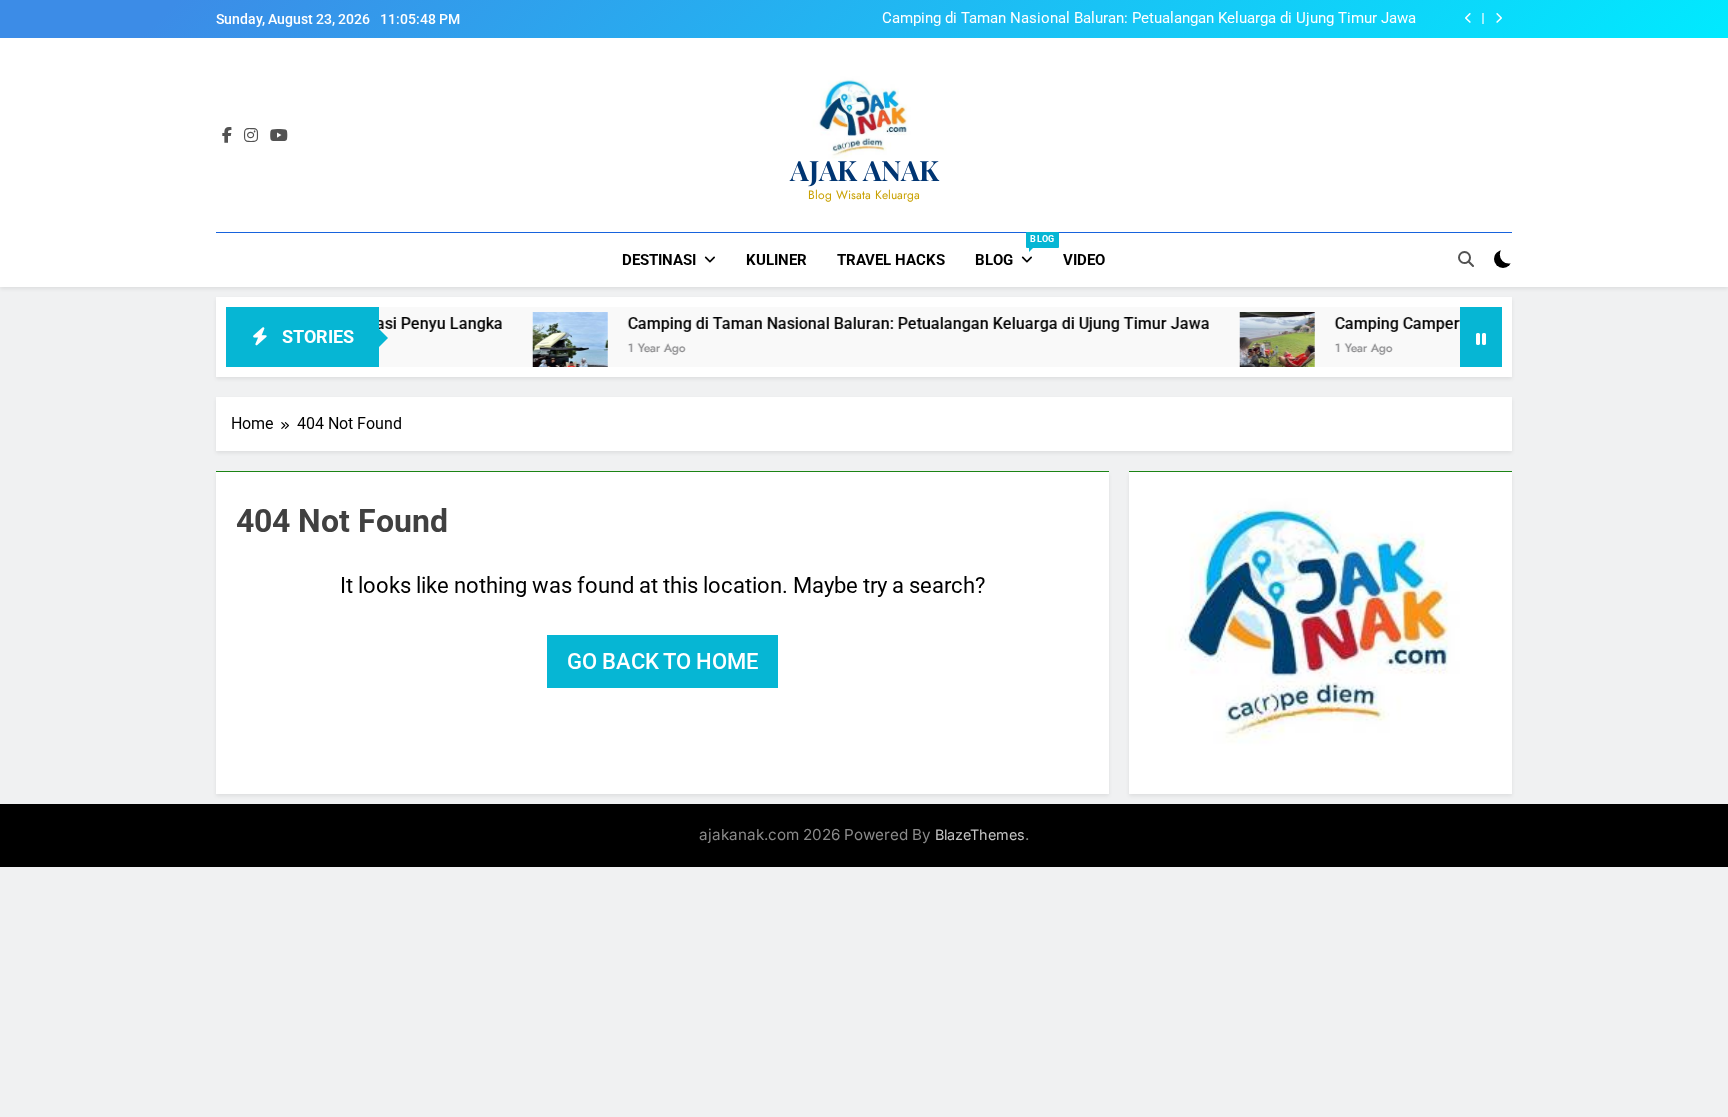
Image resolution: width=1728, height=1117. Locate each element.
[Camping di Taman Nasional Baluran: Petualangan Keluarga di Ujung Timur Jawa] (535, 349)
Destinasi (659, 260)
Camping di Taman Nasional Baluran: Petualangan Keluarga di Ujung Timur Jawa (1149, 19)
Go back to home (662, 661)
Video (1084, 260)
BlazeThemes (980, 834)
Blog (1011, 251)
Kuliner (776, 260)
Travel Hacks (891, 260)
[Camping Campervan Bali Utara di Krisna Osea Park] (1242, 349)
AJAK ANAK (864, 169)
